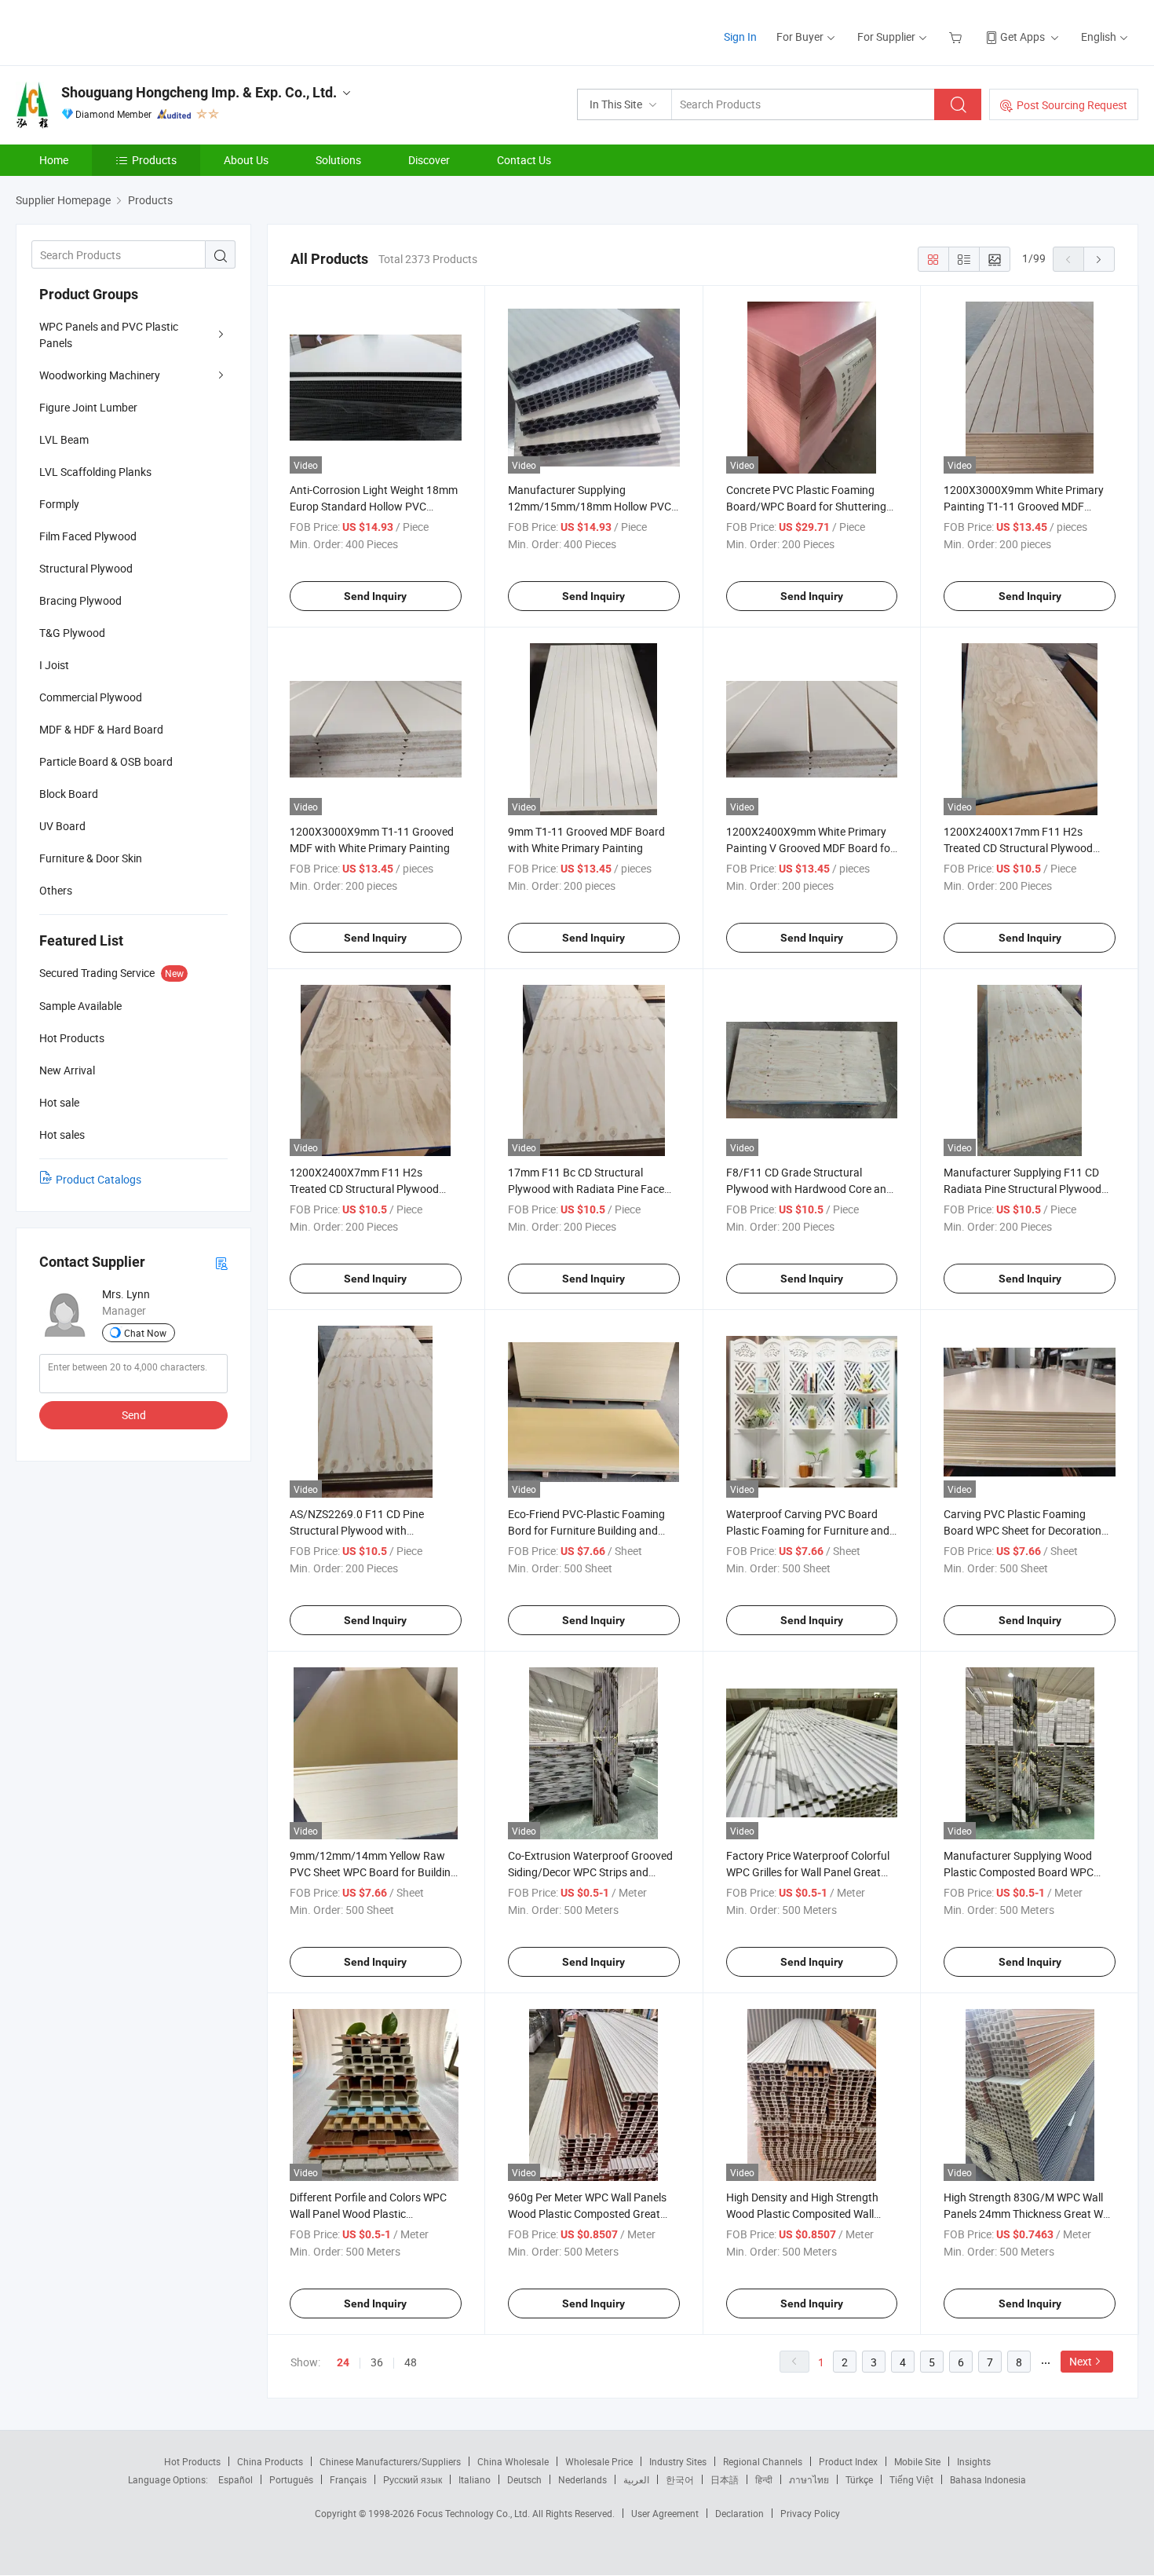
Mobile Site (917, 2461)
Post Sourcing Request (1072, 105)
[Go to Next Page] (1099, 259)
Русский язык (413, 2479)
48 (411, 2362)
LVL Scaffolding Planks (95, 472)
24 (343, 2362)
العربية (636, 2479)
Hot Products (192, 2461)
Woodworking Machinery (100, 375)
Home (54, 160)
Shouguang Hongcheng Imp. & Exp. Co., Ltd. (199, 92)
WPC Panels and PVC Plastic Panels (109, 335)
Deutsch (524, 2479)
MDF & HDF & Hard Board (101, 729)
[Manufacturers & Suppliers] (117, 31)
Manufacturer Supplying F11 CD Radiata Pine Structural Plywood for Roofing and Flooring (1023, 1189)
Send (134, 1415)
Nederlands (582, 2479)
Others (56, 890)
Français (348, 2479)
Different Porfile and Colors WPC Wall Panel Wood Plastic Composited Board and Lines (368, 2214)
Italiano (475, 2479)
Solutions (338, 160)
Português (291, 2479)
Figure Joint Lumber (88, 407)
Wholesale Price (599, 2461)
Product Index (848, 2461)
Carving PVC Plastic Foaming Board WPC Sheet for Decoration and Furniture (1023, 1530)
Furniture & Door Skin (91, 858)
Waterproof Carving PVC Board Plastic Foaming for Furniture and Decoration (808, 1530)
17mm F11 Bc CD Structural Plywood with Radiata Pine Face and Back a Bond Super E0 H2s (586, 1189)
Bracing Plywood (80, 600)
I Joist (54, 665)
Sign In (740, 37)
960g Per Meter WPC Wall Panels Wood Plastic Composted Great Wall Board (587, 2214)
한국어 (680, 2479)
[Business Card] (221, 1262)
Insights (974, 2461)
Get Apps (1023, 37)
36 (377, 2362)
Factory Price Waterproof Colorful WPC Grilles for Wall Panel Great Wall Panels (808, 1872)
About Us (246, 160)
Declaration (740, 2513)
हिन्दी (764, 2479)
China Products (270, 2461)
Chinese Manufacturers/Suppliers (390, 2461)
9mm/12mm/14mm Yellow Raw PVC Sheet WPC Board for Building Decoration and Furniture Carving (373, 1872)
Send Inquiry (375, 596)
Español (236, 2479)
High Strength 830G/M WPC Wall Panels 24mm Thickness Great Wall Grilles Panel (1029, 2214)
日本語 (725, 2479)
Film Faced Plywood (88, 536)
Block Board (69, 794)
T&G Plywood (72, 633)
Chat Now (145, 1333)
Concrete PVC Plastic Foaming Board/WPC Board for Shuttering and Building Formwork (806, 506)
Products (154, 160)
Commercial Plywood (91, 697)
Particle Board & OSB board (106, 761)
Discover (429, 160)
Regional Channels (763, 2461)
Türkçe (859, 2479)
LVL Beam (64, 439)
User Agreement (665, 2513)
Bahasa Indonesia (988, 2479)
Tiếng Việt (911, 2479)
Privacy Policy (810, 2513)
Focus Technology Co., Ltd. (475, 2513)
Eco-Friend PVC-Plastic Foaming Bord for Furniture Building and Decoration (586, 1530)
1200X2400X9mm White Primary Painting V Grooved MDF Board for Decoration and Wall (810, 848)
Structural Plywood (86, 568)
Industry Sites (678, 2461)
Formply (59, 504)
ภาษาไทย (809, 2479)
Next (1081, 2361)
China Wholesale (513, 2461)
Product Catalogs (99, 1179)
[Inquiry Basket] (957, 37)
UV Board (62, 826)
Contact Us (524, 160)
